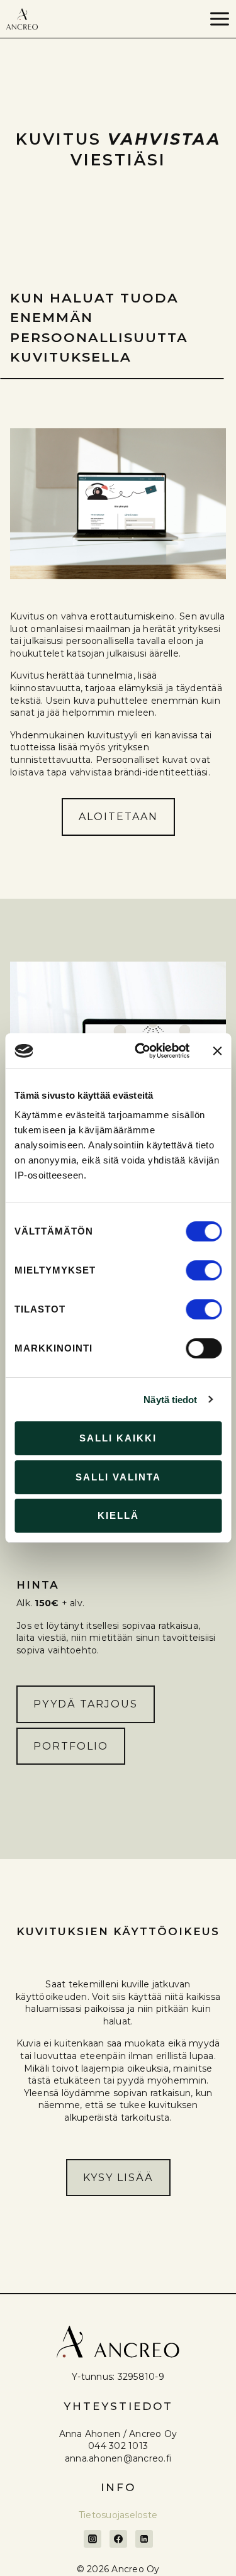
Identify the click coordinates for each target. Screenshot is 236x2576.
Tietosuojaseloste (118, 2515)
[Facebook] (118, 2539)
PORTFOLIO (71, 1746)
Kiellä (118, 1515)
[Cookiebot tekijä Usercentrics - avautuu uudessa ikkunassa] (141, 1051)
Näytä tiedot (170, 1400)
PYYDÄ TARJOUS (86, 1704)
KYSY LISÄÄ (118, 2178)
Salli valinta (118, 1477)
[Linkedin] (144, 2539)
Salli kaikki (118, 1438)
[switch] (204, 1270)
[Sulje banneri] (217, 1051)
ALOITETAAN (118, 817)
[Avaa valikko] (219, 19)
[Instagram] (93, 2539)
